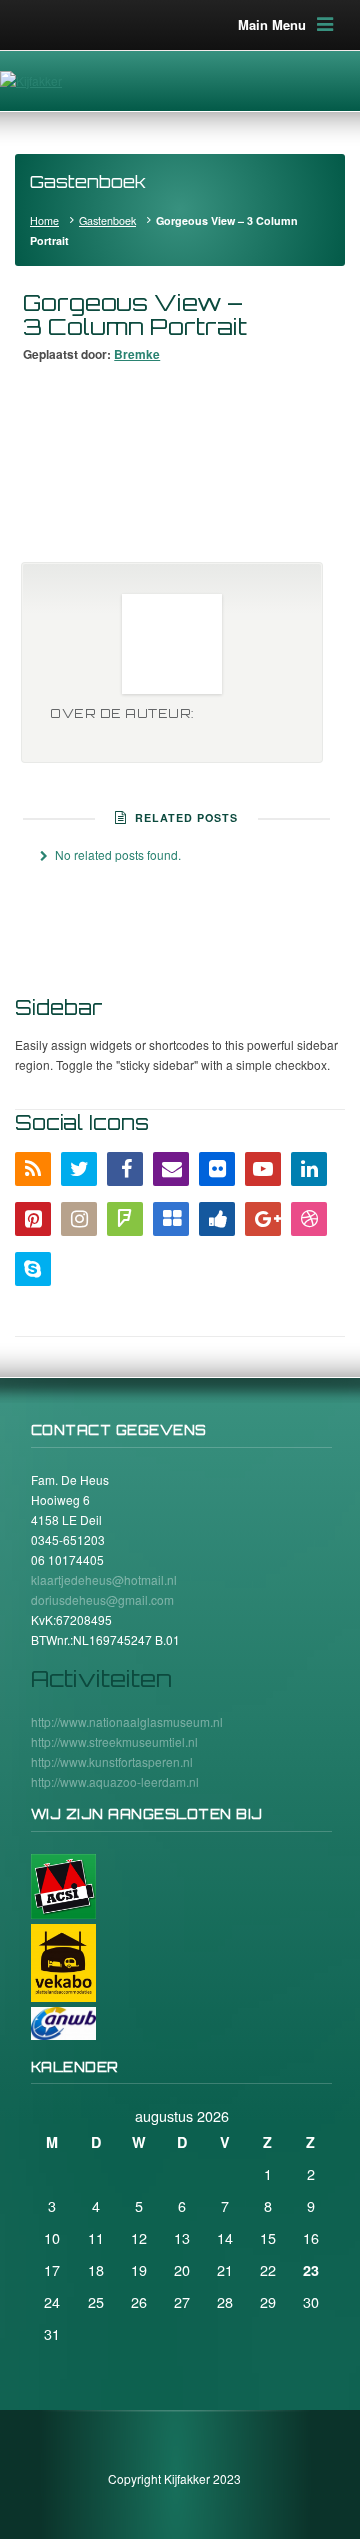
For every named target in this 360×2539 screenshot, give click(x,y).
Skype (33, 1269)
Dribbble (309, 1219)
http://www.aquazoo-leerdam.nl (115, 1781)
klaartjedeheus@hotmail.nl (104, 1579)
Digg (217, 1219)
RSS (33, 1169)
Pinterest (33, 1219)
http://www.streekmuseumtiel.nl (114, 1741)
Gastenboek (107, 220)
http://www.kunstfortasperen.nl (112, 1761)
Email (171, 1169)
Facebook (125, 1169)
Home (44, 220)
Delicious (171, 1219)
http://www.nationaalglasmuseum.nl (127, 1721)
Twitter (79, 1169)
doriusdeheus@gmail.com (102, 1599)
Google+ (263, 1219)
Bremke (137, 354)
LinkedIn (309, 1169)
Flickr (217, 1169)
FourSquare (125, 1219)
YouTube (263, 1169)
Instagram (79, 1219)
